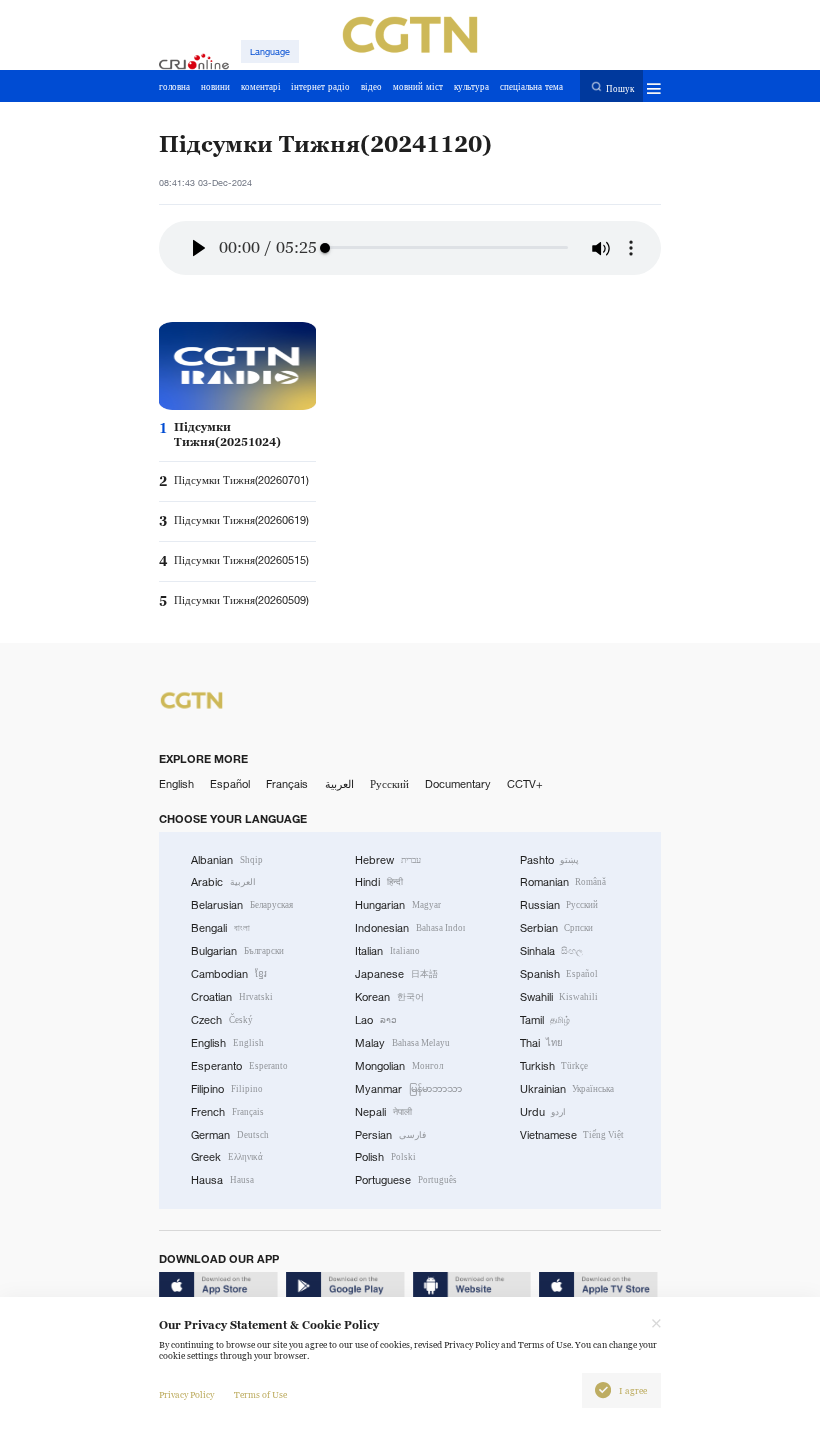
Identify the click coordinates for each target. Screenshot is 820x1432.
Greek (227, 1157)
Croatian (232, 997)
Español (230, 784)
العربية (339, 784)
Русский (389, 784)
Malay (402, 1043)
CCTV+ (525, 784)
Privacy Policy (186, 1395)
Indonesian (410, 928)
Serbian (557, 928)
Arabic (223, 882)
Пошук (620, 87)
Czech (222, 1020)
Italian (387, 951)
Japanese (396, 974)
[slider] (325, 248)
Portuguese (406, 1180)
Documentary (458, 784)
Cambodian (229, 974)
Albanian (227, 860)
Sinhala (552, 951)
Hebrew (388, 860)
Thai (542, 1043)
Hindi (379, 882)
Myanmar (408, 1089)
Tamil (545, 1020)
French (227, 1112)
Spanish (559, 974)
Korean (389, 997)
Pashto (550, 860)
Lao (376, 1020)
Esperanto (239, 1066)
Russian (559, 905)
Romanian (563, 882)
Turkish (554, 1066)
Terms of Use (260, 1395)
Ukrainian (567, 1089)
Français (287, 784)
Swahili (559, 997)
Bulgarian (237, 951)
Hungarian (398, 905)
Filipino (227, 1089)
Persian (390, 1135)
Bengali (220, 928)
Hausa (222, 1180)
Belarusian (242, 905)
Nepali (383, 1112)
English (176, 784)
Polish (385, 1157)
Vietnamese (572, 1135)
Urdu (543, 1112)
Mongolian (399, 1066)
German (230, 1135)
